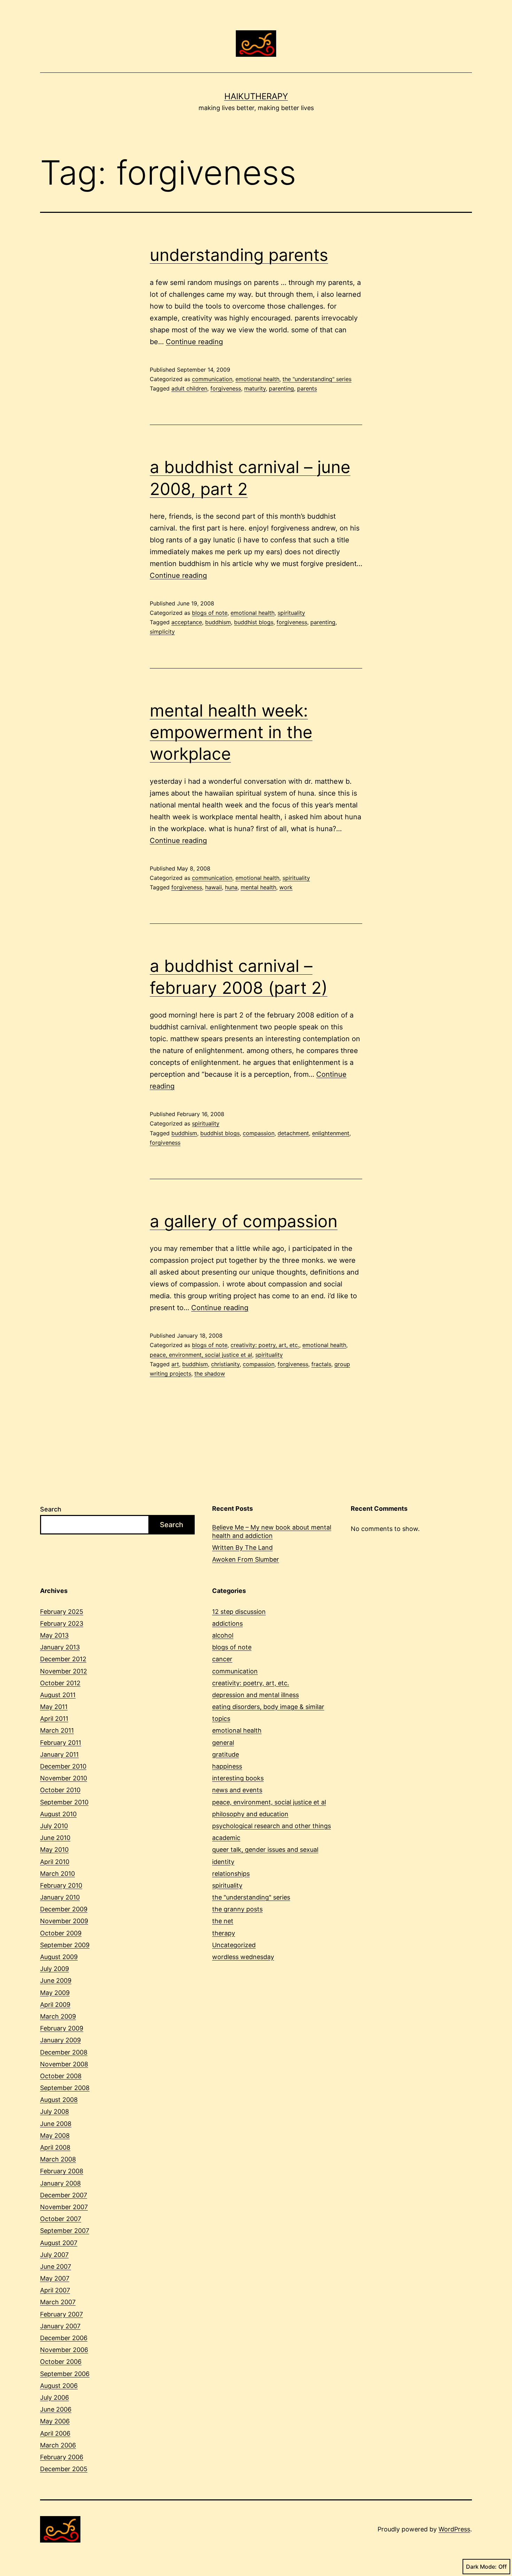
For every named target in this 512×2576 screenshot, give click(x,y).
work (286, 887)
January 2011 (59, 1754)
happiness (227, 1766)
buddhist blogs (254, 622)
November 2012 (64, 1671)
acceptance (187, 622)
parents (307, 388)
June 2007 (56, 2266)
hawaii (214, 887)
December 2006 (64, 2338)
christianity (225, 1364)
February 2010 (61, 1885)
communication (212, 379)
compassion (259, 1133)
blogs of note (210, 613)
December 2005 (64, 2469)
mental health (258, 887)
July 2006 (55, 2397)
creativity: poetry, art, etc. (265, 1345)
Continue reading (194, 342)
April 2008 (55, 2147)
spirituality (291, 613)
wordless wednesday (243, 1957)
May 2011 (54, 1707)
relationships (231, 1874)
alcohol (223, 1635)
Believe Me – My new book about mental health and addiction (272, 1531)
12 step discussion (239, 1612)
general (223, 1743)
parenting (281, 388)
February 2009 (62, 2028)
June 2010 (55, 1838)
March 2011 (57, 1730)
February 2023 (62, 1623)
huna (231, 887)
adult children (189, 388)
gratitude (226, 1754)
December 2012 (63, 1659)
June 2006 (56, 2409)
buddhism (218, 622)
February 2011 (61, 1743)
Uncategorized (234, 1945)
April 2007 (55, 2290)
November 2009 (64, 1921)
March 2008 (58, 2159)
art (175, 1364)
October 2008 (61, 2076)
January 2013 (60, 1647)
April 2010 (55, 1862)
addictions (227, 1623)
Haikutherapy (256, 96)
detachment (293, 1133)
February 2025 (62, 1612)
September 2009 (65, 1945)
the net (223, 1921)
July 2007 (54, 2255)
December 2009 (64, 1909)
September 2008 (65, 2088)
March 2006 (58, 2445)
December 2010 (63, 1766)
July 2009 (55, 1969)
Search (51, 1509)
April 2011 (54, 1719)
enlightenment (331, 1133)
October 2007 (61, 2219)
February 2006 (62, 2457)
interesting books (238, 1778)
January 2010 (60, 1897)
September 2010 (64, 1802)
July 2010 (54, 1826)
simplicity (162, 632)
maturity (255, 388)
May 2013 (54, 1635)
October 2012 (60, 1683)
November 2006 (64, 2350)
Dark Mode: (481, 2567)
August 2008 (59, 2100)
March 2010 (57, 1874)
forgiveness (226, 388)
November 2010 (64, 1778)
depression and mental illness (255, 1695)
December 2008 (64, 2052)
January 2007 (60, 2326)
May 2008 (55, 2136)
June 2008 (56, 2124)
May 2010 (54, 1850)
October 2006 (61, 2362)
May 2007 (55, 2278)
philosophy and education (250, 1814)
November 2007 (64, 2207)
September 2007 (65, 2231)
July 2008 (55, 2111)
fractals (321, 1364)
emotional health (257, 379)
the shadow (210, 1374)
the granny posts (237, 1909)
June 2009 (56, 1981)
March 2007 (58, 2302)
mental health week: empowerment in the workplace (231, 732)
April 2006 (55, 2433)
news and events (237, 1790)
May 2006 (55, 2421)
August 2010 (58, 1814)
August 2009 (59, 1957)
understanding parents (239, 255)
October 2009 (61, 1933)
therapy (224, 1933)
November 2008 (64, 2064)
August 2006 (59, 2386)
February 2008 (62, 2171)
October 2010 (60, 1790)
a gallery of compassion (244, 1221)
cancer (222, 1659)
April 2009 (55, 2005)
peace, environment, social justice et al (201, 1355)
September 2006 (65, 2374)
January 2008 (60, 2183)
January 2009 (60, 2040)
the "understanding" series (317, 379)
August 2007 (59, 2243)
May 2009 (55, 1993)
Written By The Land (242, 1548)
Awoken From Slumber (246, 1559)
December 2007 (64, 2195)
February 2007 (61, 2314)
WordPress (454, 2529)
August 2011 (58, 1695)
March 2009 (58, 2016)
